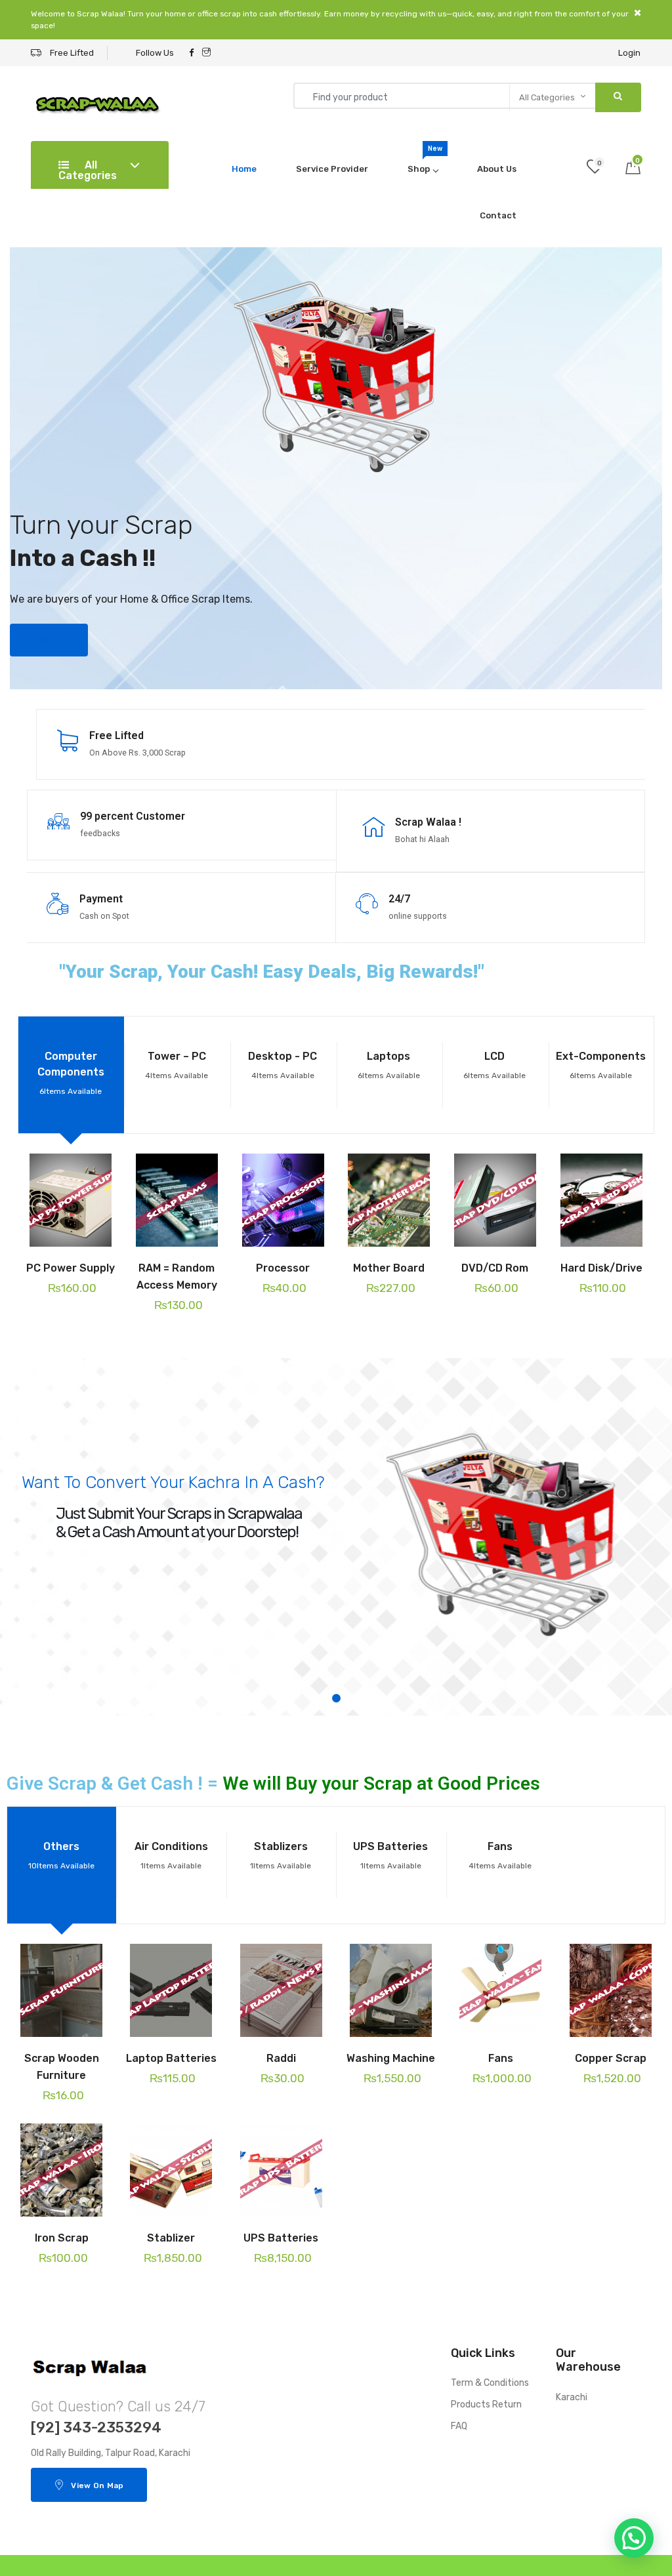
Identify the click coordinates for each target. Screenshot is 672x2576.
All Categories (88, 170)
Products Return (486, 2405)
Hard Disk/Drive (601, 1268)
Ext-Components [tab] (601, 1065)
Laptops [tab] (389, 1065)
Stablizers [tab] (281, 1855)
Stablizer (171, 2238)
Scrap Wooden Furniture (62, 2067)
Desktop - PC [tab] (283, 1065)
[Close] (638, 13)
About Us (497, 169)
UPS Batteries (281, 2238)
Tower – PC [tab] (177, 1065)
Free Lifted (71, 53)
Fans (501, 2058)
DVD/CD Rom (495, 1268)
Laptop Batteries (171, 2058)
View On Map (97, 2485)
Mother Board (389, 1268)
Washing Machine (391, 2058)
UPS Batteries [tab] (390, 1855)
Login (629, 53)
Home (244, 169)
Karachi (572, 2397)
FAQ (459, 2426)
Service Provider (332, 169)
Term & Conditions (490, 2383)
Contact (498, 215)
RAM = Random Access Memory (177, 1277)
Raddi (281, 2058)
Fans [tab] (500, 1855)
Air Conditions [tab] (171, 1855)
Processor (283, 1268)
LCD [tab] (494, 1065)
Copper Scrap (611, 2058)
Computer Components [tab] (71, 1073)
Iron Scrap (62, 2238)
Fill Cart (49, 640)
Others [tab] (61, 1855)
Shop (425, 159)
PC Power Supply (71, 1268)
